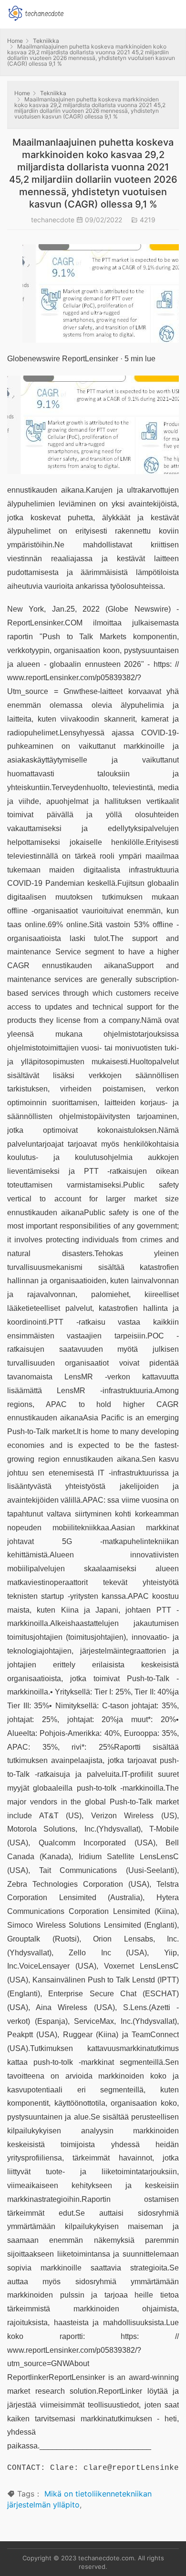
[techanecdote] (36, 12)
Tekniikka (46, 41)
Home (15, 41)
